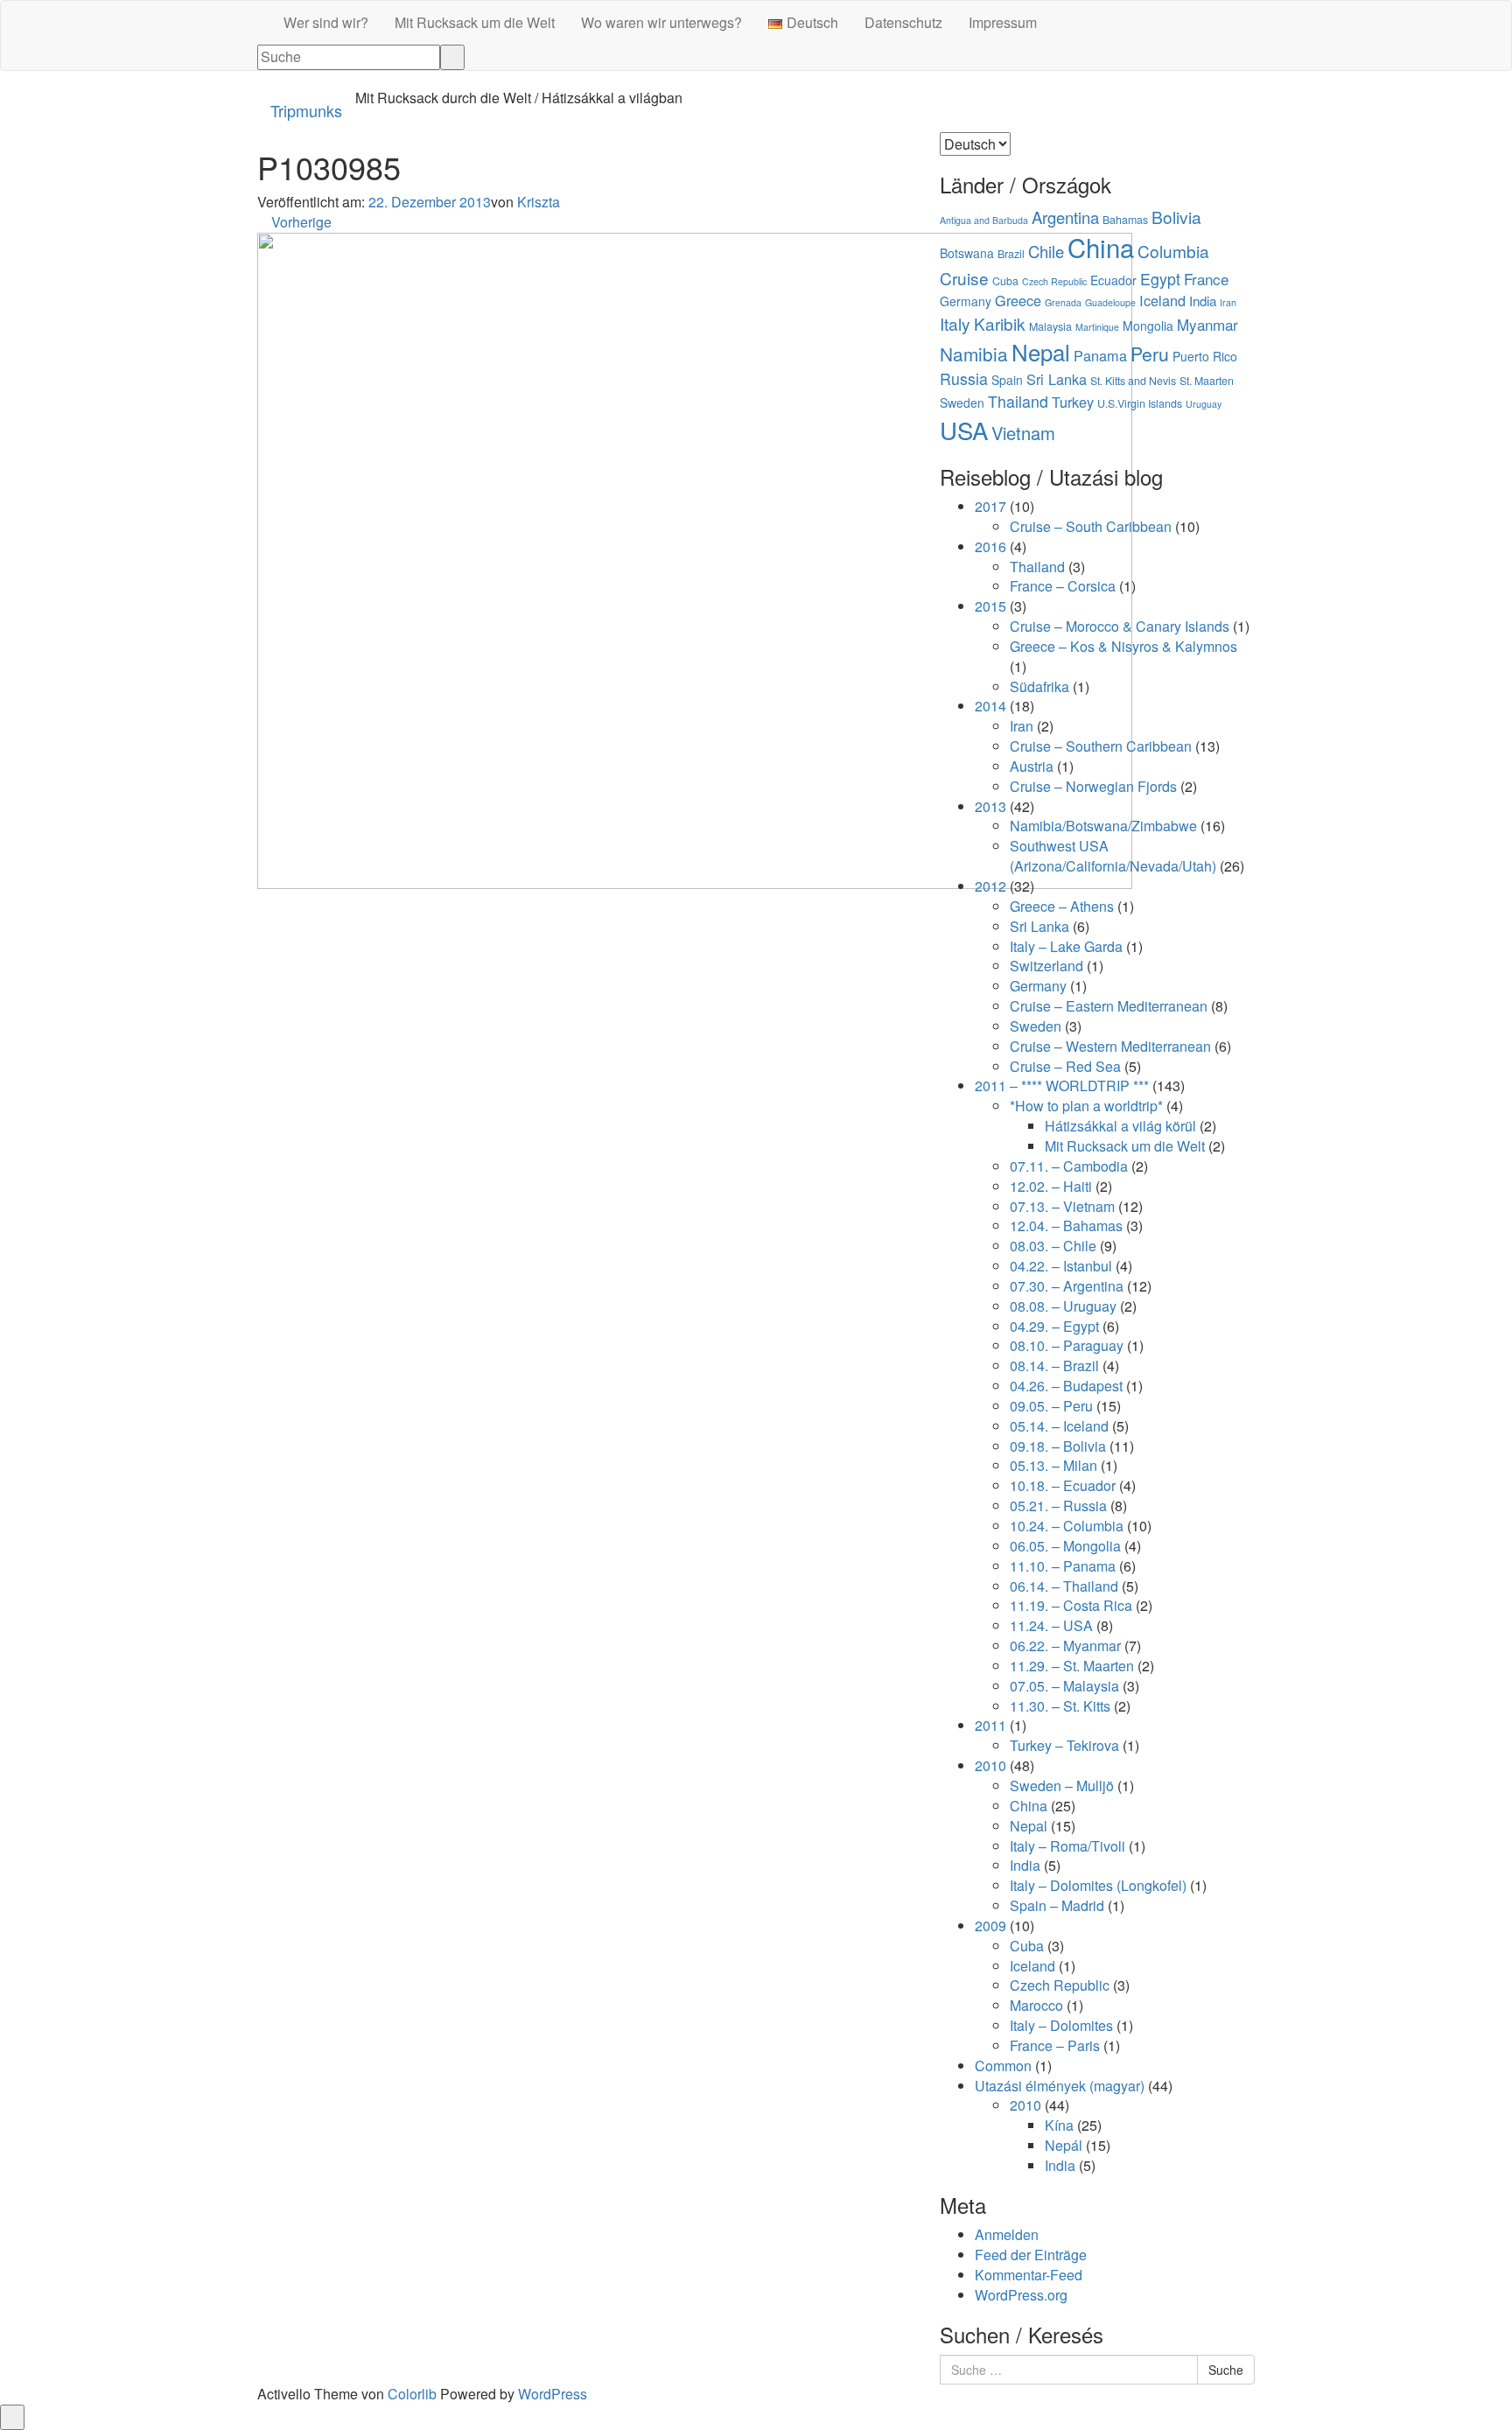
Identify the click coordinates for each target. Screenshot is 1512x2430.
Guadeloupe (1110, 302)
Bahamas (1125, 220)
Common (1003, 2066)
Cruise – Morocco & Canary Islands (1120, 626)
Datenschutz (903, 22)
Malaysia (1050, 326)
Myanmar (1207, 324)
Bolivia (1176, 217)
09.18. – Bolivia (1058, 1446)
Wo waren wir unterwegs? (661, 22)
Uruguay (1204, 404)
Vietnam (1023, 433)
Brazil (1011, 254)
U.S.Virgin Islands (1140, 403)
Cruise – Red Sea (1065, 1066)
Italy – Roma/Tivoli (1067, 1846)
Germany (966, 301)
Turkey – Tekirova (1064, 1745)
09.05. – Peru (1051, 1406)
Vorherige (300, 222)
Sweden (962, 403)
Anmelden (1007, 2234)
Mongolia (1148, 326)
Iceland (1162, 300)
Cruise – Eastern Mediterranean (1109, 1006)
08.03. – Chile (1053, 1246)
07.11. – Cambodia (1069, 1166)
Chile (1046, 251)
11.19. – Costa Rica (1071, 1605)
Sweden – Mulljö (1062, 1786)
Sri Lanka (1057, 379)
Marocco (1036, 2005)
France (1206, 279)
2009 (990, 1926)
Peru (1150, 354)
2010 (990, 1765)
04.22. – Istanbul (1061, 1266)
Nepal (1041, 351)
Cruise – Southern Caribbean (1101, 746)
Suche (1226, 2370)
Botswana (967, 253)
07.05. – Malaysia (1064, 1686)
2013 (990, 806)
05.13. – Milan (1053, 1465)
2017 (990, 506)
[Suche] (452, 57)
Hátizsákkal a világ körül (1120, 1126)
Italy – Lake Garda (1066, 946)
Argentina (1065, 217)
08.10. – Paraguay (1067, 1345)
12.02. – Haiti (1051, 1186)
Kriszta (539, 202)
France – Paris (1055, 2045)
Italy (955, 323)
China (1101, 247)
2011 (990, 1725)
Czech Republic (1054, 281)
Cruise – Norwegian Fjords (1093, 786)
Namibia (974, 354)
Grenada (1063, 302)
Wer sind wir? (326, 22)
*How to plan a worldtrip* (1086, 1106)
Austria (1032, 766)
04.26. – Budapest (1066, 1386)
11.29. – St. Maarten (1072, 1666)
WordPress (553, 2394)
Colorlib (412, 2394)
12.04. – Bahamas (1066, 1226)
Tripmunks (306, 110)
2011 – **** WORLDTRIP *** (1062, 1085)
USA (964, 430)
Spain (1007, 380)
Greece (1018, 300)
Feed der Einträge (1031, 2255)
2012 (990, 886)
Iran (1228, 302)
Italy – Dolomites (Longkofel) (1098, 1885)
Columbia (1173, 251)
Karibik (1000, 323)
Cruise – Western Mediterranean (1110, 1046)
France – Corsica (1063, 586)
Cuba (1005, 281)
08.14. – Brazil (1054, 1366)
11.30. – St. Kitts (1060, 1706)
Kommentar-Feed (1029, 2275)
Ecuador (1113, 280)
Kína (1059, 2125)
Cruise (964, 278)
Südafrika (1039, 686)
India (1203, 301)
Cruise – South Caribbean (1091, 526)
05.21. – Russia (1058, 1506)
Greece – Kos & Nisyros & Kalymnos (1123, 646)
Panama (1100, 355)
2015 (990, 606)
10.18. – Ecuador (1063, 1485)
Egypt (1160, 279)
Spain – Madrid (1057, 1905)
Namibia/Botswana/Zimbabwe (1103, 826)
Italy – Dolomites (1061, 2025)
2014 (990, 706)
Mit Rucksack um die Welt (475, 22)
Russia (964, 378)
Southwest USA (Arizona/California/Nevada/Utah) (1113, 856)
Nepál (1064, 2145)
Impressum (1003, 22)
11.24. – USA (1051, 1625)
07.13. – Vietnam (1062, 1206)
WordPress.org (1021, 2295)
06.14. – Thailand (1064, 1586)
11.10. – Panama (1063, 1566)
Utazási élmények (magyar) (1060, 2086)
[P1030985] (695, 559)
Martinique (1097, 327)
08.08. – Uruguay (1063, 1306)
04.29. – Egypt (1054, 1326)
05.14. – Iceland (1059, 1426)
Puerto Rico (1205, 356)
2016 (990, 546)
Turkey (1073, 402)
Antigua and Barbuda (984, 220)
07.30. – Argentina (1067, 1286)
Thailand (1018, 401)
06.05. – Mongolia (1065, 1546)
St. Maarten (1207, 381)
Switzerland (1046, 966)
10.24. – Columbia (1067, 1526)
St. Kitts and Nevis (1133, 381)
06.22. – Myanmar (1065, 1646)
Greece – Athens (1062, 906)
